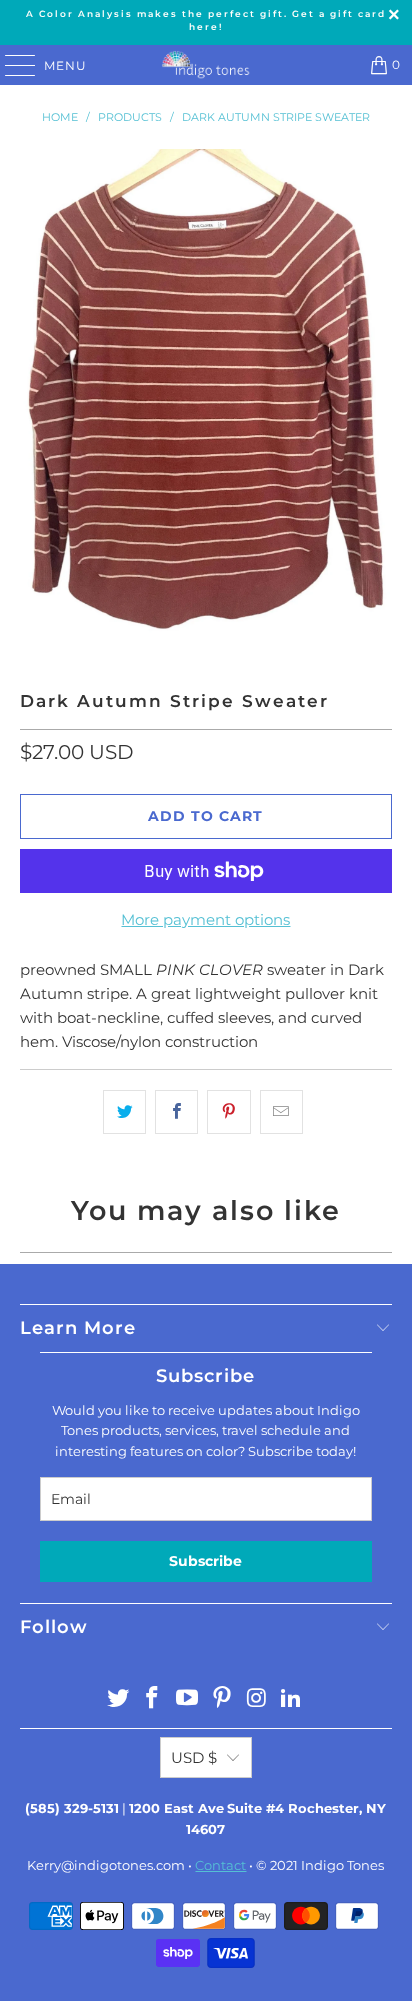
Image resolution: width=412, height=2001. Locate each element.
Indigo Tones (342, 1865)
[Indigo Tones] (206, 65)
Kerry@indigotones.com (106, 1865)
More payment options (205, 919)
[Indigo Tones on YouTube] (188, 1699)
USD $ (194, 1757)
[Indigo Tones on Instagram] (257, 1699)
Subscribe (205, 1561)
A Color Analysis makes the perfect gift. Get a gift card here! (206, 20)
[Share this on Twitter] (124, 1112)
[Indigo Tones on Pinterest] (222, 1699)
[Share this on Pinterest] (228, 1112)
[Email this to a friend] (281, 1112)
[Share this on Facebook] (176, 1112)
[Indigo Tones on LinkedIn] (292, 1699)
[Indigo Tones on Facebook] (153, 1699)
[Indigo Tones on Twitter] (118, 1699)
